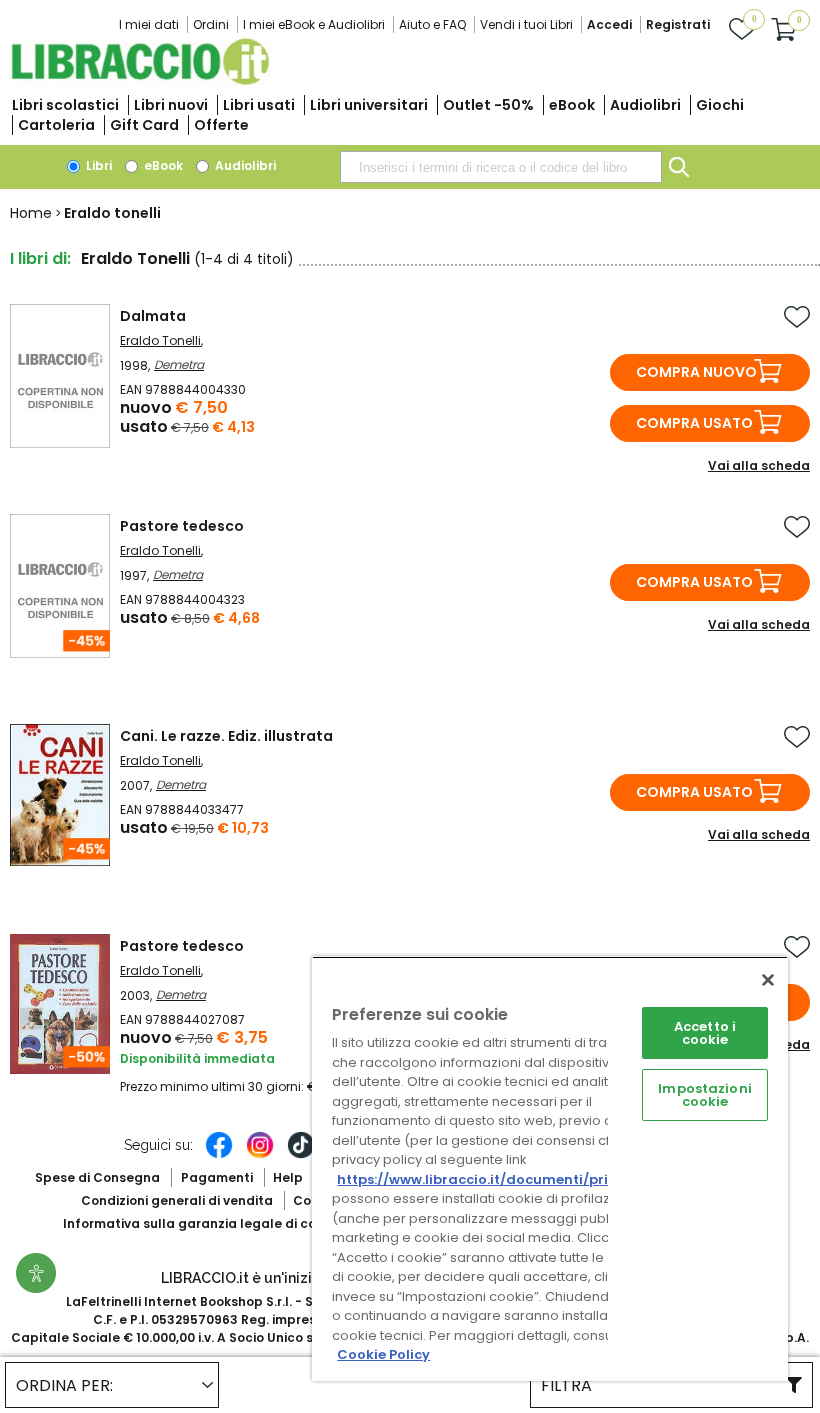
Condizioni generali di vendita (177, 1200)
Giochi (720, 105)
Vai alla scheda (759, 465)
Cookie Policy (383, 1354)
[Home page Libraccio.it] (140, 80)
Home (31, 213)
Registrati (678, 24)
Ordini (211, 24)
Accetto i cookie (705, 1033)
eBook (572, 105)
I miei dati (149, 24)
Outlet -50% (488, 105)
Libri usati (259, 105)
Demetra (179, 364)
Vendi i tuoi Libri (526, 24)
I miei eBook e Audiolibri (314, 24)
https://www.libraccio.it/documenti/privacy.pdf (503, 1179)
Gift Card (144, 125)
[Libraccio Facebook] (219, 1155)
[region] (550, 1168)
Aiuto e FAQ (432, 24)
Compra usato (694, 423)
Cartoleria (56, 125)
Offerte (221, 125)
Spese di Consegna (97, 1177)
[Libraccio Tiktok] (301, 1155)
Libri (97, 165)
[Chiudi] (768, 980)
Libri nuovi (171, 105)
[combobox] (501, 167)
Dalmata (153, 316)
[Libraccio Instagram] (260, 1155)
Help (288, 1177)
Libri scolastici (65, 105)
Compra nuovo (696, 372)
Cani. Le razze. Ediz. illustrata (226, 736)
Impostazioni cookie (705, 1095)
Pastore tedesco (182, 526)
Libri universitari (369, 105)
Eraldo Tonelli (160, 340)
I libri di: (40, 258)
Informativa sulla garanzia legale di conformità (218, 1223)
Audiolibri (645, 105)
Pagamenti (217, 1177)
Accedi (609, 24)
